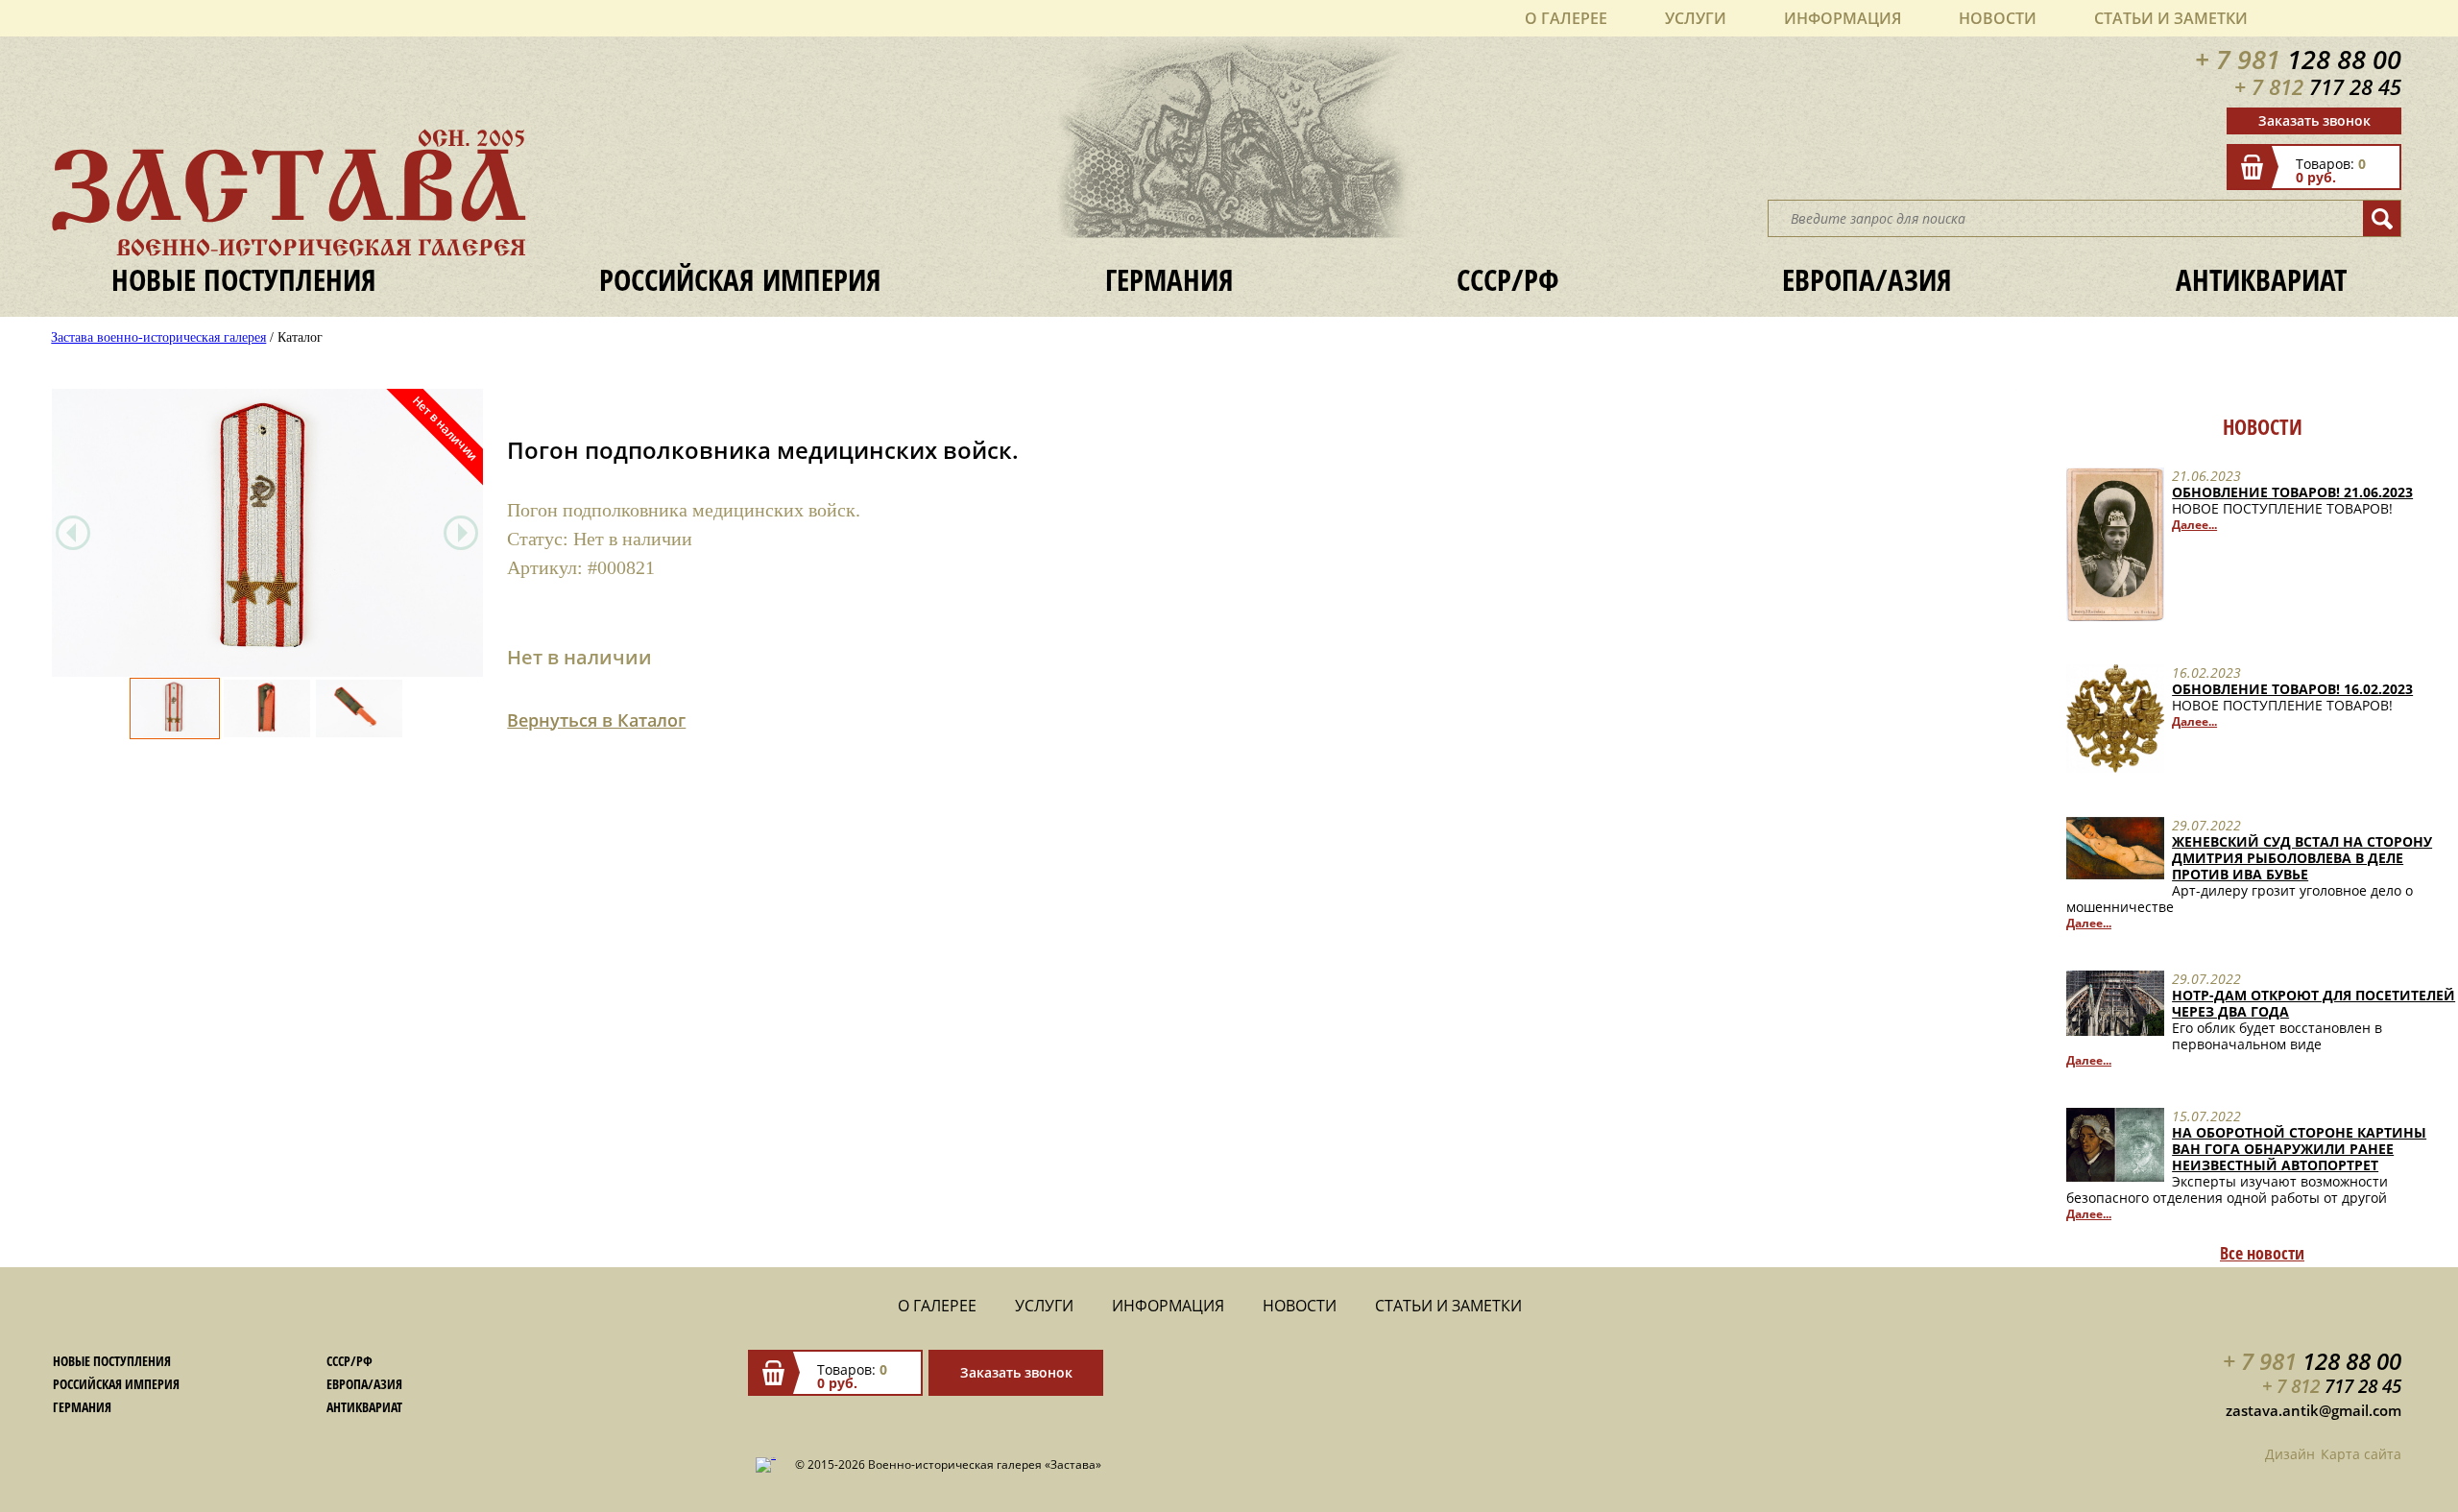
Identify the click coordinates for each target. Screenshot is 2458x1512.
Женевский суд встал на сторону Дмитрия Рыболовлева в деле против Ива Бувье (2302, 858)
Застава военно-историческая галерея (158, 337)
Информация (1843, 18)
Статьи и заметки (2171, 18)
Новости (1998, 18)
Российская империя (740, 280)
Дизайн (2290, 1454)
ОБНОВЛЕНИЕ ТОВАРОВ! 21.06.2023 (2292, 492)
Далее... (2194, 525)
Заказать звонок (2314, 120)
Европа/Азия (1867, 280)
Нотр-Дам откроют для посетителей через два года (2313, 1003)
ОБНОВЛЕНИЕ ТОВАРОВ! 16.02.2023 (2292, 689)
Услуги (1696, 18)
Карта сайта (2361, 1454)
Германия (1169, 280)
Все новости (2262, 1253)
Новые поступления (244, 280)
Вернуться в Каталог (596, 720)
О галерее (1566, 18)
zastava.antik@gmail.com (2313, 1410)
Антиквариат (2261, 280)
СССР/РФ (1508, 280)
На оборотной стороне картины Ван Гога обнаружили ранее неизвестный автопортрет (2299, 1149)
